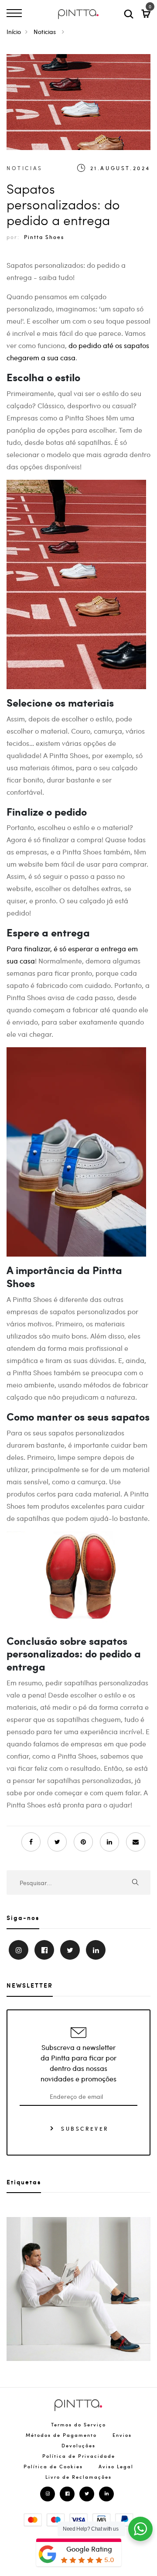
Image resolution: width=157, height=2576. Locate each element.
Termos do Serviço (78, 2424)
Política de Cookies (53, 2466)
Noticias (46, 31)
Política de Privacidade (79, 2456)
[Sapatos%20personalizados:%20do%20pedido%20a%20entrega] (57, 1842)
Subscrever (84, 2128)
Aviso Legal (116, 2466)
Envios (122, 2435)
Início (14, 31)
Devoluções (78, 2445)
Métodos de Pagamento (61, 2435)
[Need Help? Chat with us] (140, 2529)
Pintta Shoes (44, 237)
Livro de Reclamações (78, 2477)
